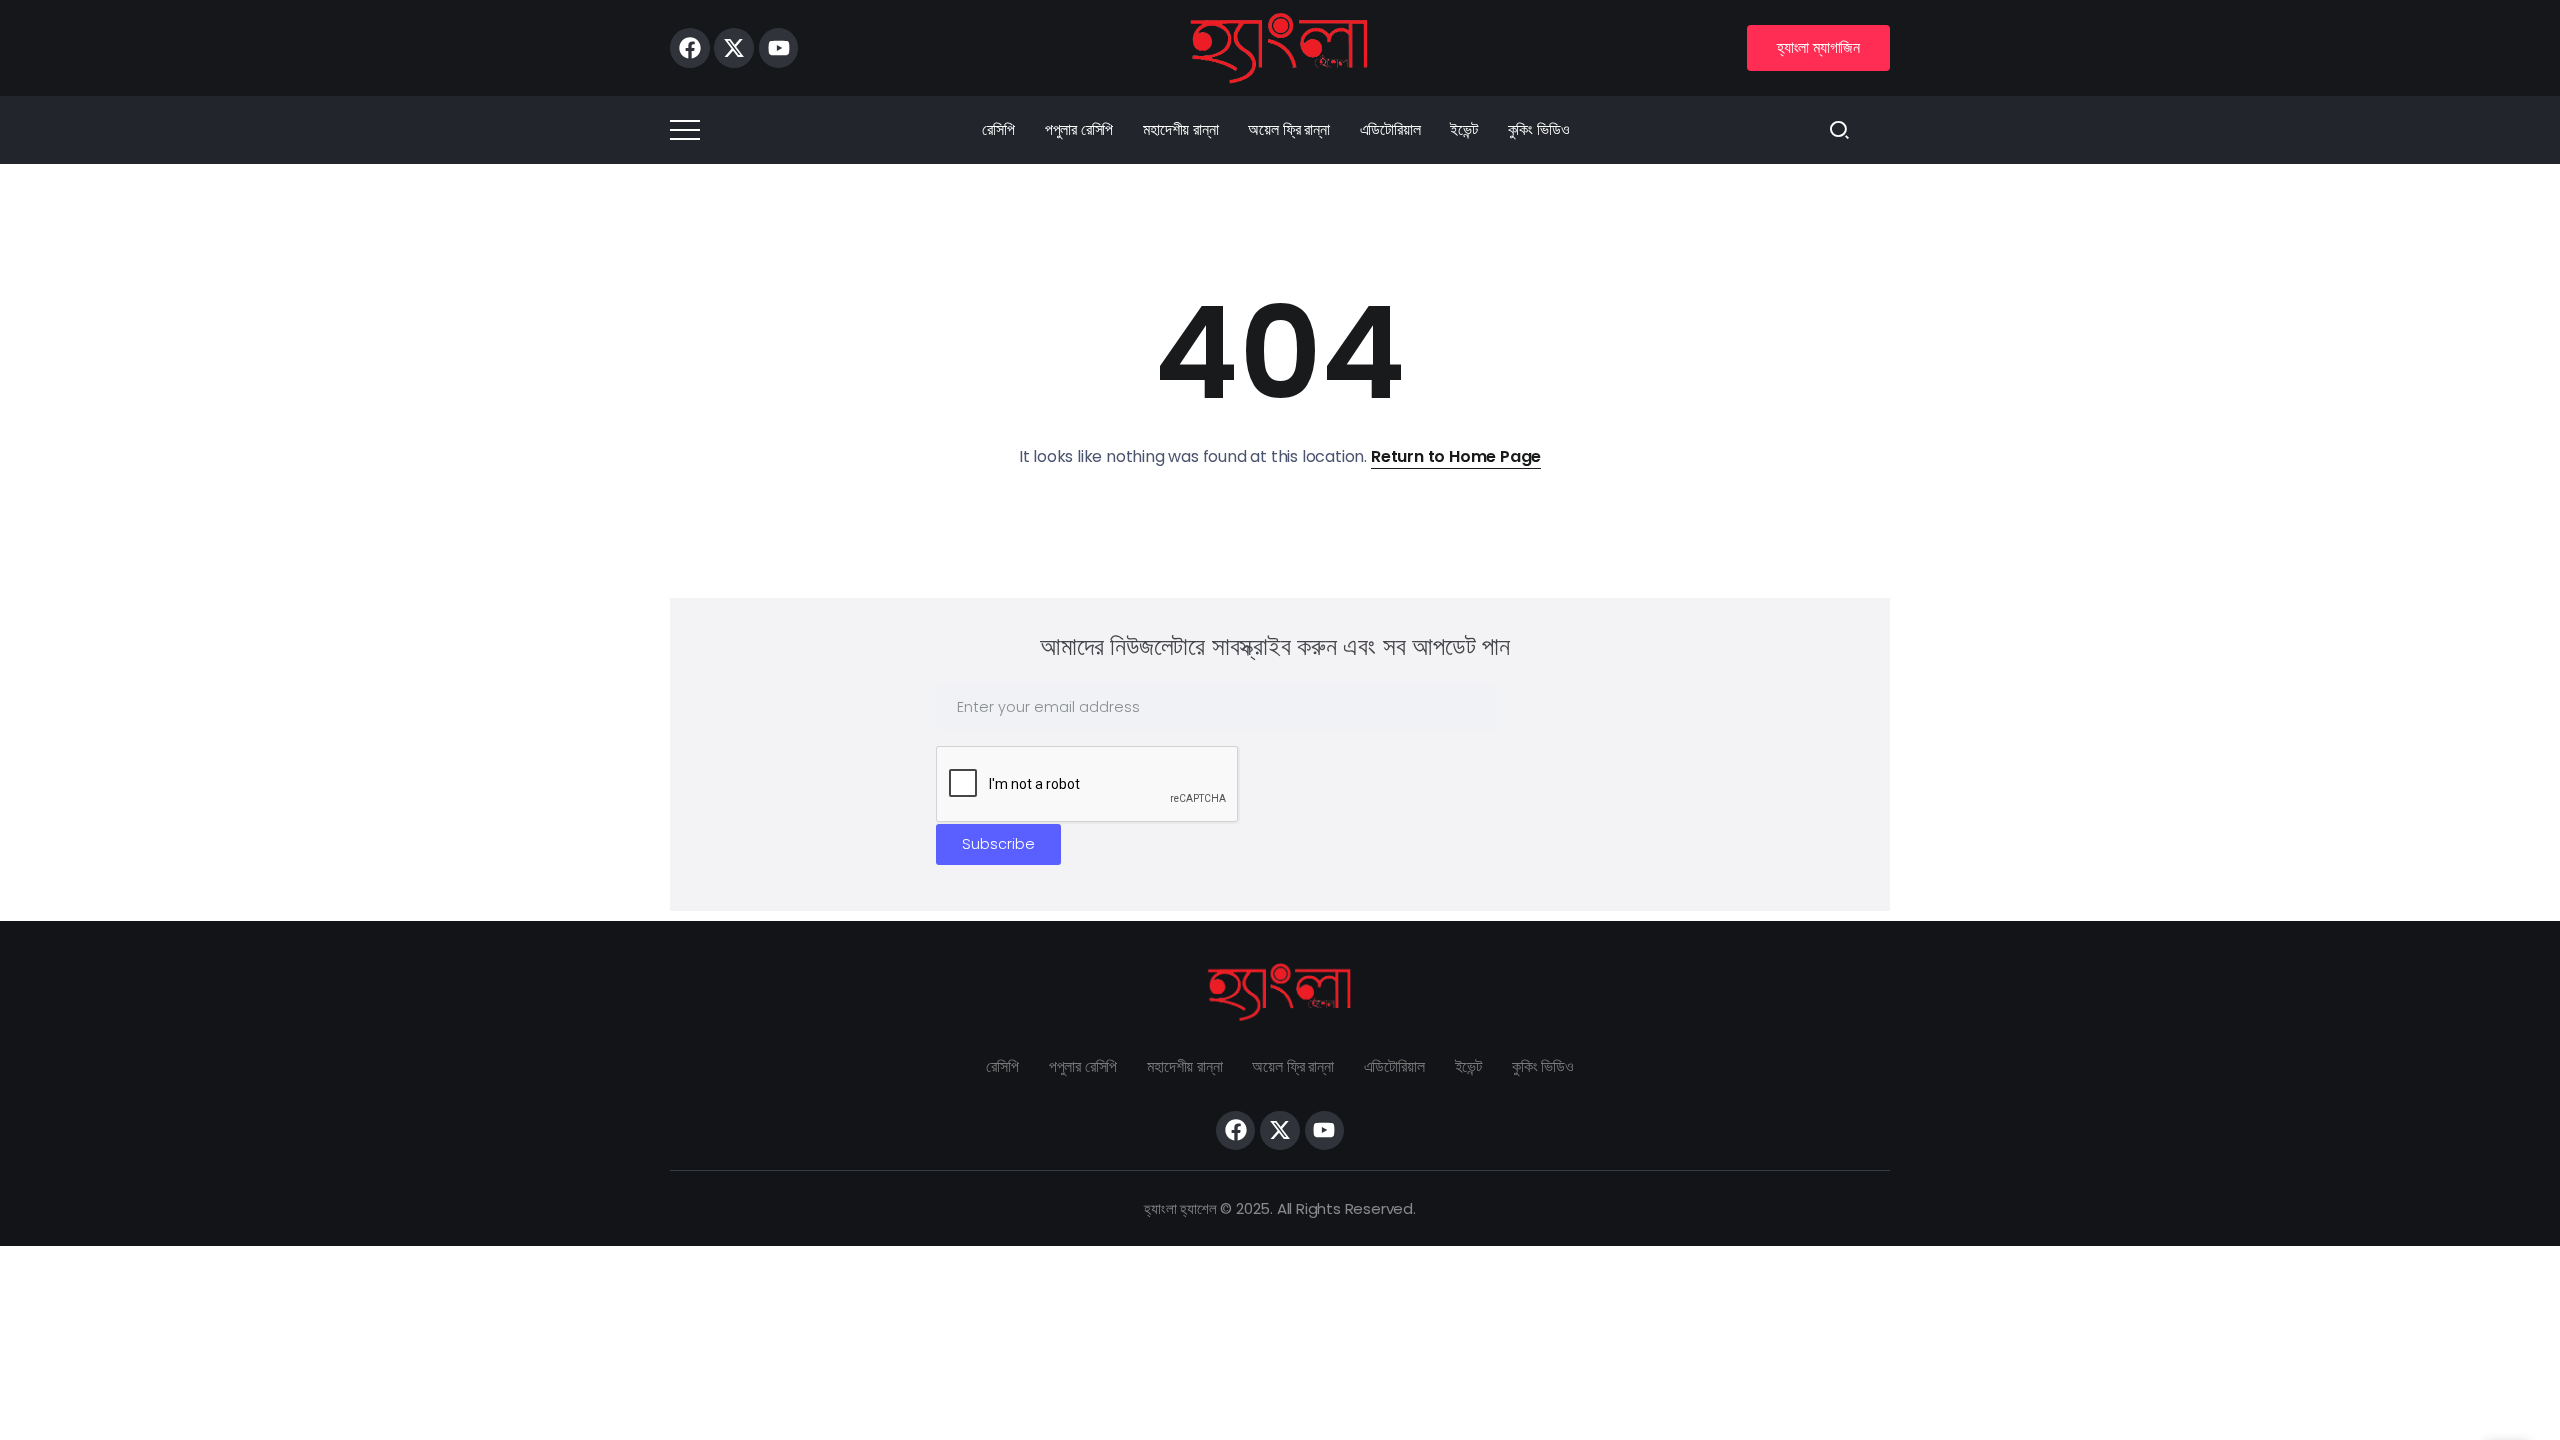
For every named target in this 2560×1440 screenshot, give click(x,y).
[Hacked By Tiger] (1280, 46)
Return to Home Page (1456, 456)
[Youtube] (779, 48)
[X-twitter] (734, 48)
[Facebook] (690, 48)
